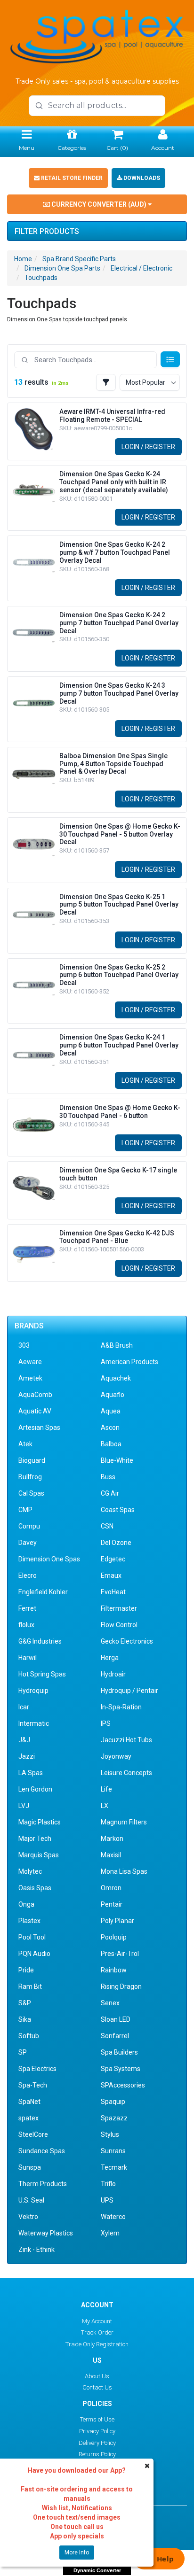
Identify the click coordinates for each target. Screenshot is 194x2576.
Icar (24, 1707)
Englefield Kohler (43, 1592)
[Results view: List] (170, 359)
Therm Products (43, 2184)
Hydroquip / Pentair (129, 1691)
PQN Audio (34, 1954)
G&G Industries (40, 1641)
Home (23, 259)
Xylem (110, 2233)
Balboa (111, 1444)
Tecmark (114, 2167)
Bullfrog (30, 1477)
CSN (107, 1526)
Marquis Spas (39, 1855)
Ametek (30, 1378)
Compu (29, 1526)
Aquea (111, 1411)
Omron (111, 1888)
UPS (107, 2200)
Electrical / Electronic (141, 268)
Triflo (108, 2184)
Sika (25, 2019)
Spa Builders (119, 2052)
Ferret (27, 1608)
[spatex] (97, 35)
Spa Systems (121, 2069)
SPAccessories (123, 2085)
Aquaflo (113, 1395)
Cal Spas (31, 1493)
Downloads (141, 178)
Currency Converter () (99, 204)
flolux (26, 1625)
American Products (129, 1362)
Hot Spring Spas (42, 1674)
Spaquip (113, 2102)
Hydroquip (33, 1691)
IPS (106, 1723)
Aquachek (116, 1378)
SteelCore (33, 2134)
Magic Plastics (40, 1822)
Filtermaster (119, 1608)
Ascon (110, 1428)
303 (24, 1345)
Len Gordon (35, 1789)
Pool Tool (32, 1937)
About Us (97, 2376)
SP (23, 2052)
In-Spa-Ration (121, 1707)
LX (105, 1806)
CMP (25, 1510)
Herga (110, 1658)
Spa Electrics (37, 2069)
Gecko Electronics (127, 1641)
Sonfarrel (115, 2036)
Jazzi (27, 1756)
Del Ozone (116, 1543)
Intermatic (34, 1723)
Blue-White (117, 1460)
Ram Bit (30, 1986)
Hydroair (113, 1674)
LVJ (24, 1806)
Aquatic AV (35, 1411)
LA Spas (31, 1773)
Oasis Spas (35, 1888)
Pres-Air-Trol (120, 1954)
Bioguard (32, 1460)
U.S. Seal (31, 2200)
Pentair (112, 1904)
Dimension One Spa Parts (62, 268)
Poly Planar (117, 1921)
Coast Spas (118, 1510)
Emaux (111, 1575)
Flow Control (119, 1625)
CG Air (110, 1493)
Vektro (28, 2217)
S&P (25, 2003)
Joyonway (116, 1756)
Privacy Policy (97, 2431)
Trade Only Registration (97, 2344)
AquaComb (35, 1395)
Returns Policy (97, 2454)
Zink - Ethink (36, 2250)
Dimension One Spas (49, 1559)
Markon (112, 1839)
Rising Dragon (121, 1986)
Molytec (30, 1871)
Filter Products (47, 232)
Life (106, 1789)
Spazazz (114, 2118)
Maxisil (111, 1855)
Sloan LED (116, 2019)
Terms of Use (97, 2419)
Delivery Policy (97, 2443)
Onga (26, 1904)
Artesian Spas (39, 1428)
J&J (24, 1740)
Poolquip (114, 1937)
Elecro (28, 1575)
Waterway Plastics (46, 2233)
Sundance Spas (42, 2151)
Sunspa (30, 2167)
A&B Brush (117, 1345)
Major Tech (35, 1839)
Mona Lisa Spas (124, 1871)
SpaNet (29, 2102)
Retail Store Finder (71, 178)
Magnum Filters (124, 1822)
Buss (108, 1477)
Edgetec (113, 1559)
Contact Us (97, 2387)
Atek (25, 1444)
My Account (97, 2321)
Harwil (28, 1658)
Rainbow (114, 1970)
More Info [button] (77, 2553)
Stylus (110, 2134)
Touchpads (41, 278)
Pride (26, 1970)
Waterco (113, 2217)
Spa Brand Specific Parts (79, 259)
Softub (29, 2036)
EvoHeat (113, 1592)
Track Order (97, 2332)
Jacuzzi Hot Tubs (126, 1740)
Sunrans (113, 2151)
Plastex (29, 1921)
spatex (28, 2118)
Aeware (30, 1362)
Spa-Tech (33, 2085)
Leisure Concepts (126, 1773)
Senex (110, 2003)
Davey (28, 1543)
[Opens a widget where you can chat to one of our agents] (159, 2560)
